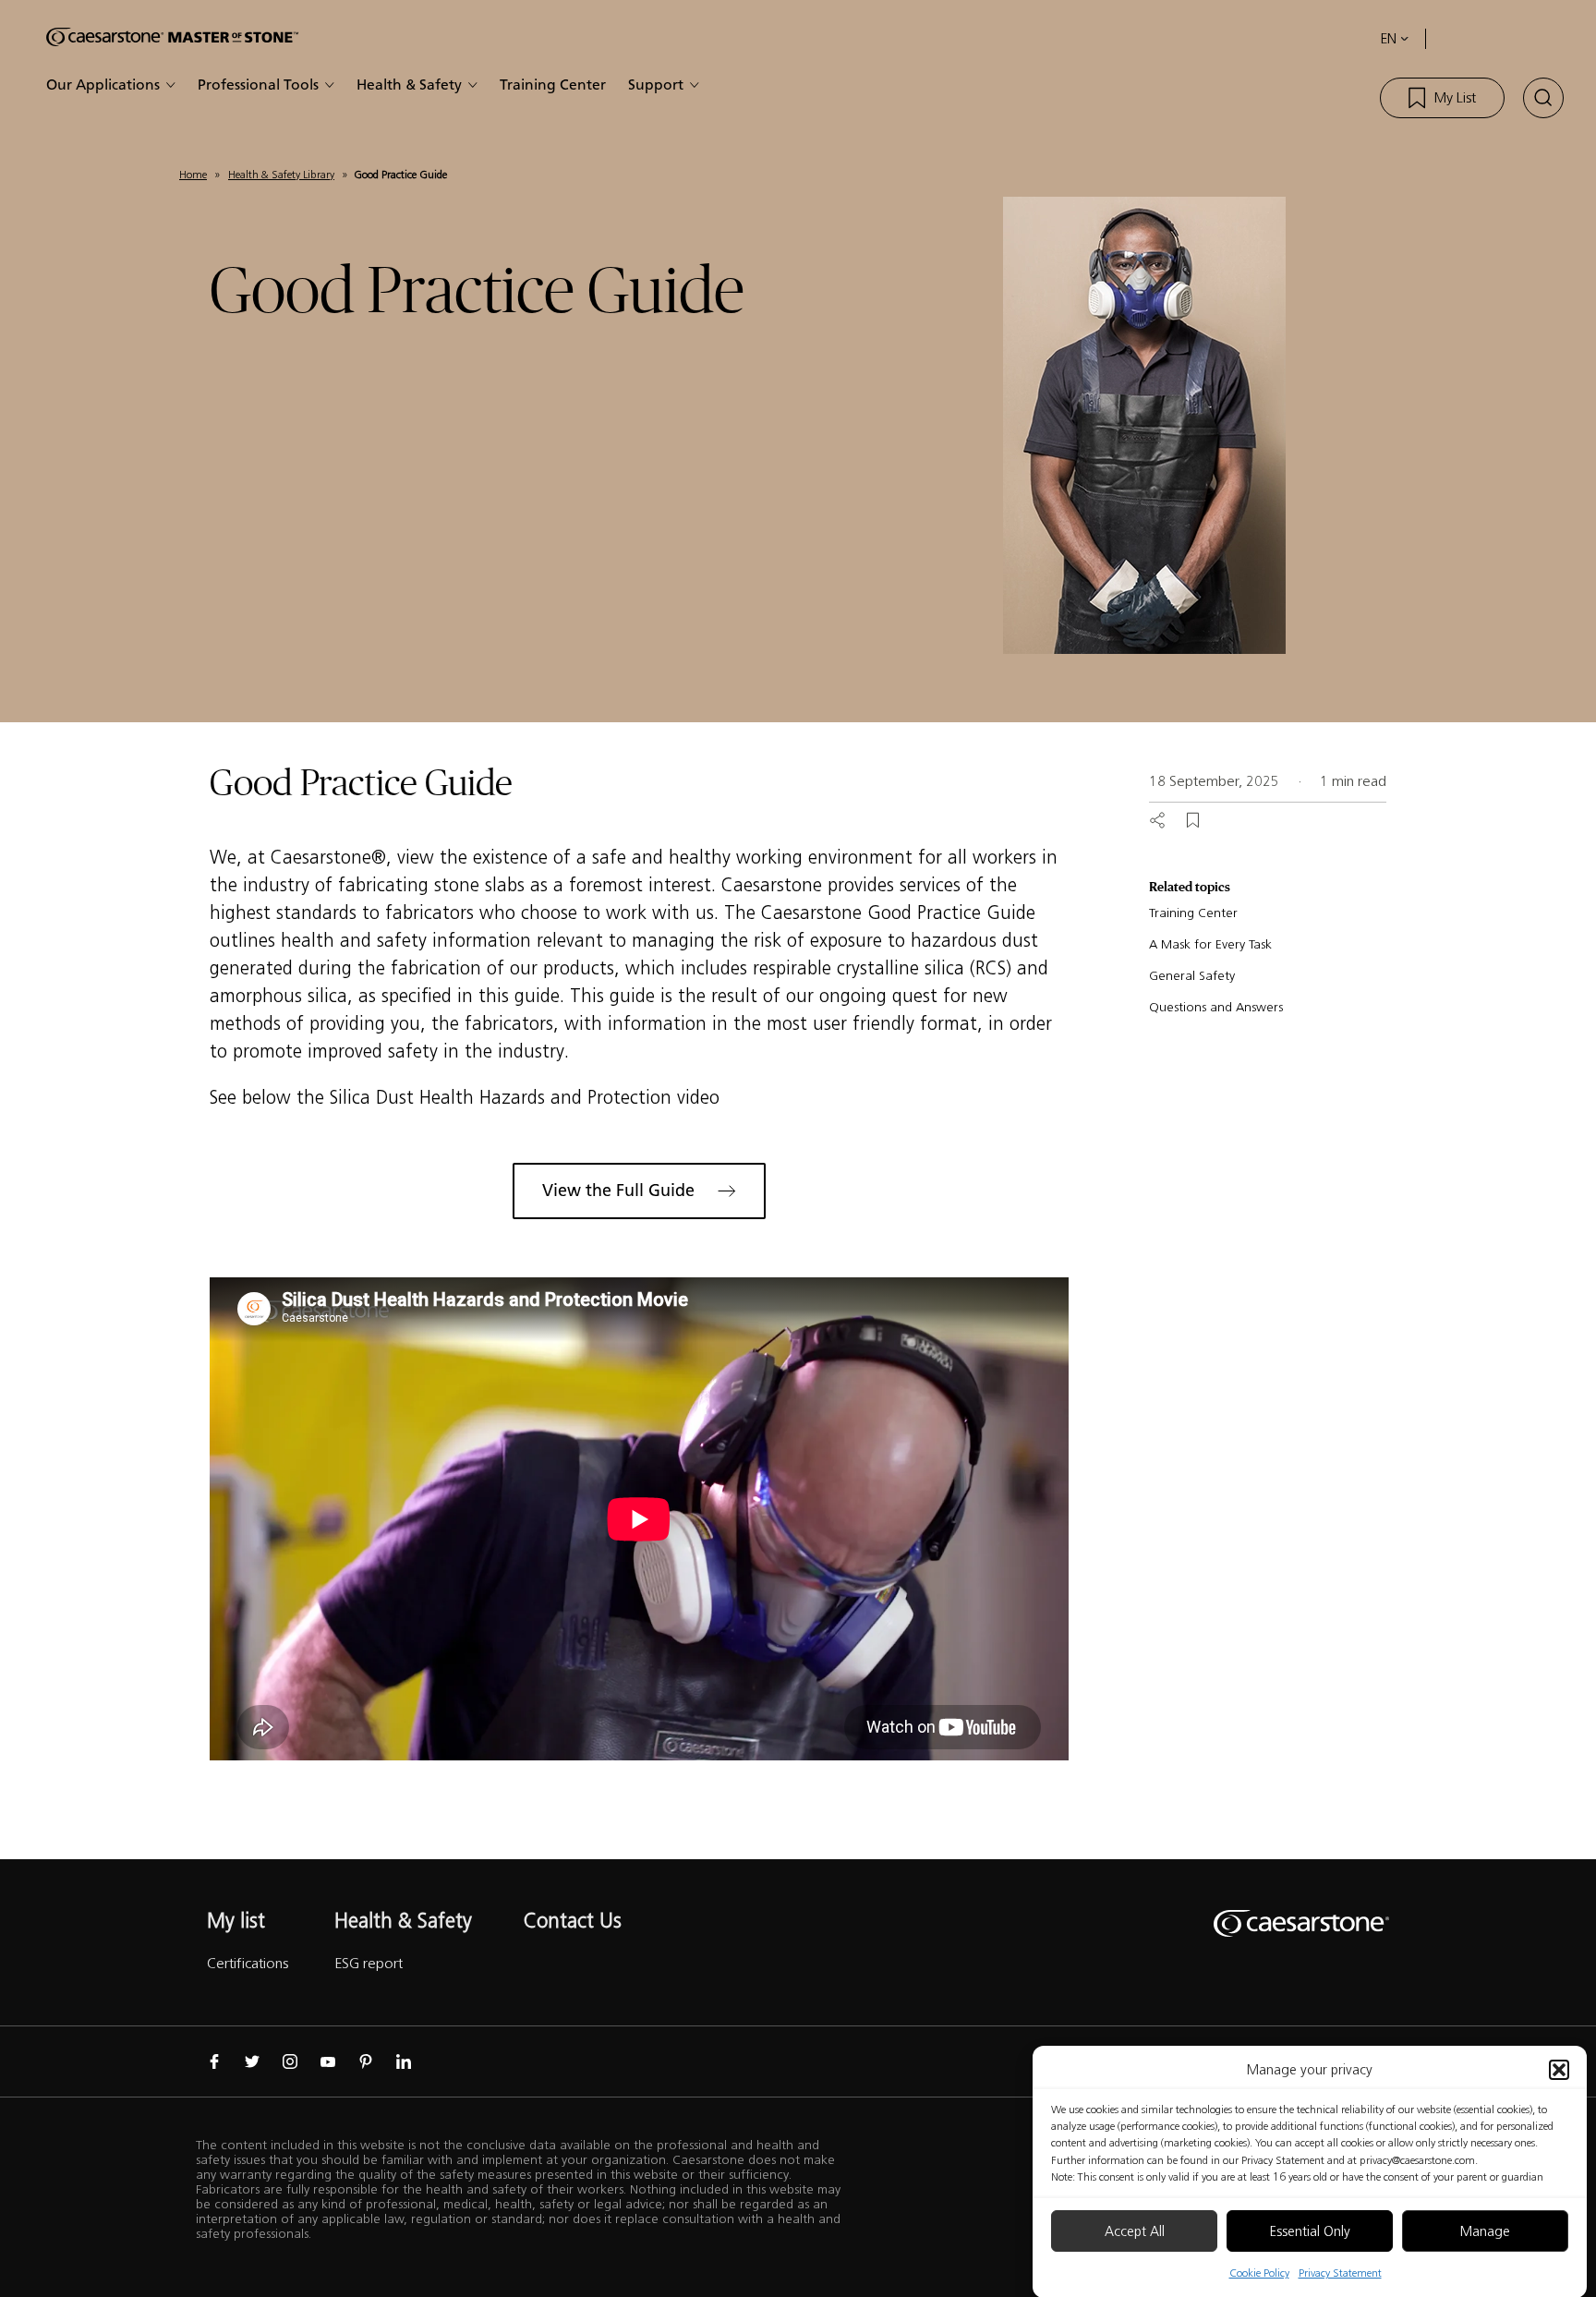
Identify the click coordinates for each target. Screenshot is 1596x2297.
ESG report (369, 1963)
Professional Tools (258, 85)
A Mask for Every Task (1210, 944)
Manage (1485, 2231)
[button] (1559, 2070)
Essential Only (1310, 2231)
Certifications (248, 1963)
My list (236, 1921)
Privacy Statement (1340, 2273)
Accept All (1135, 2231)
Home (193, 174)
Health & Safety (409, 85)
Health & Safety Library (281, 174)
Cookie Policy (1259, 2273)
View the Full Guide (618, 1191)
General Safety (1192, 976)
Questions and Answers (1216, 1007)
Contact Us (573, 1921)
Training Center (553, 85)
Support (656, 85)
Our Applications (103, 85)
